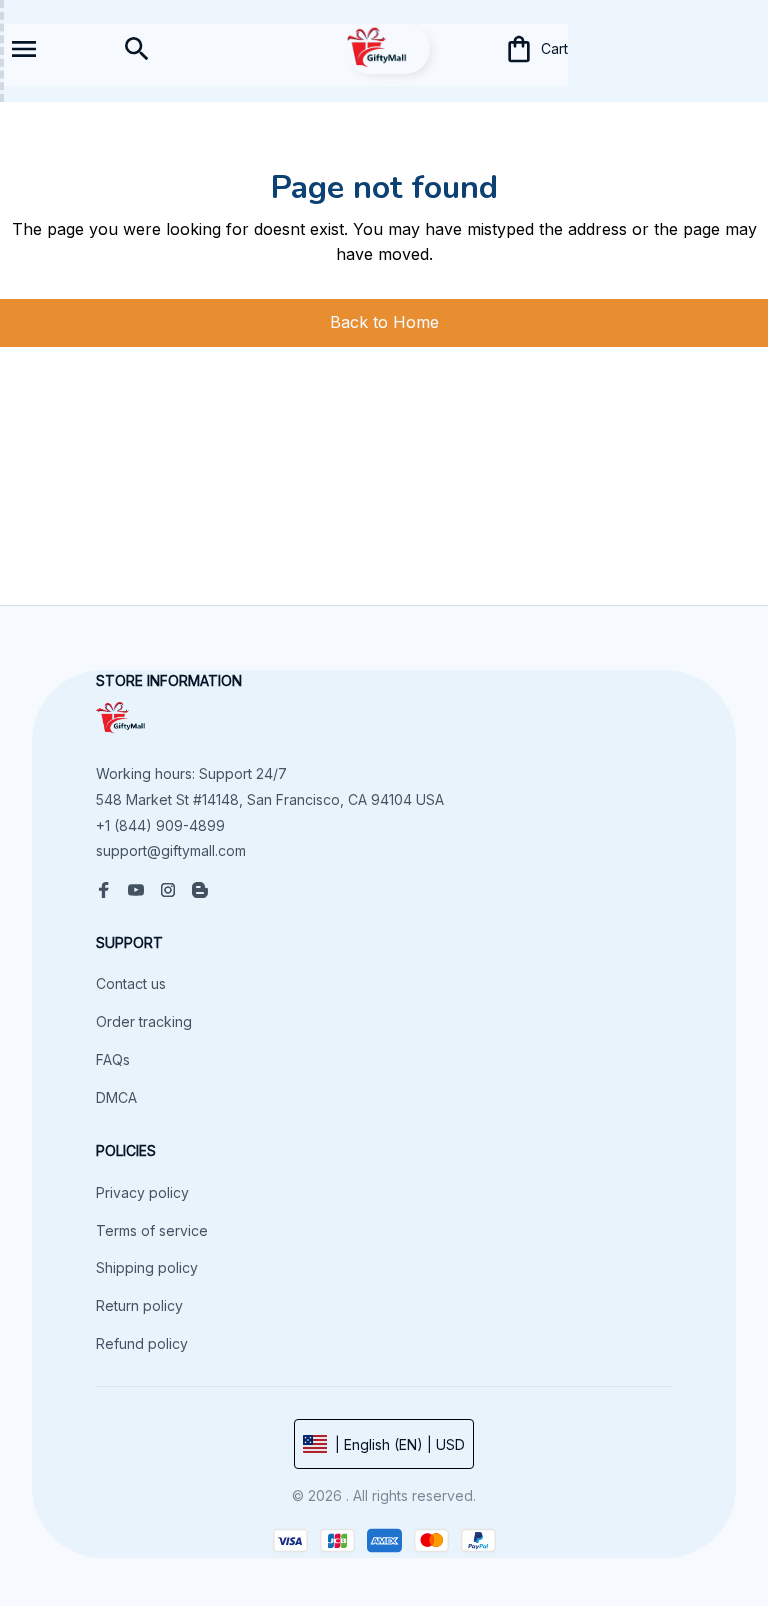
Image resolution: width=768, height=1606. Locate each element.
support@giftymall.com (171, 850)
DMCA (116, 1097)
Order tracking (144, 1021)
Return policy (139, 1305)
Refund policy (142, 1343)
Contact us (131, 983)
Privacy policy (142, 1192)
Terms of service (152, 1230)
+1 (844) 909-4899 (160, 825)
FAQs (113, 1059)
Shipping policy (147, 1267)
